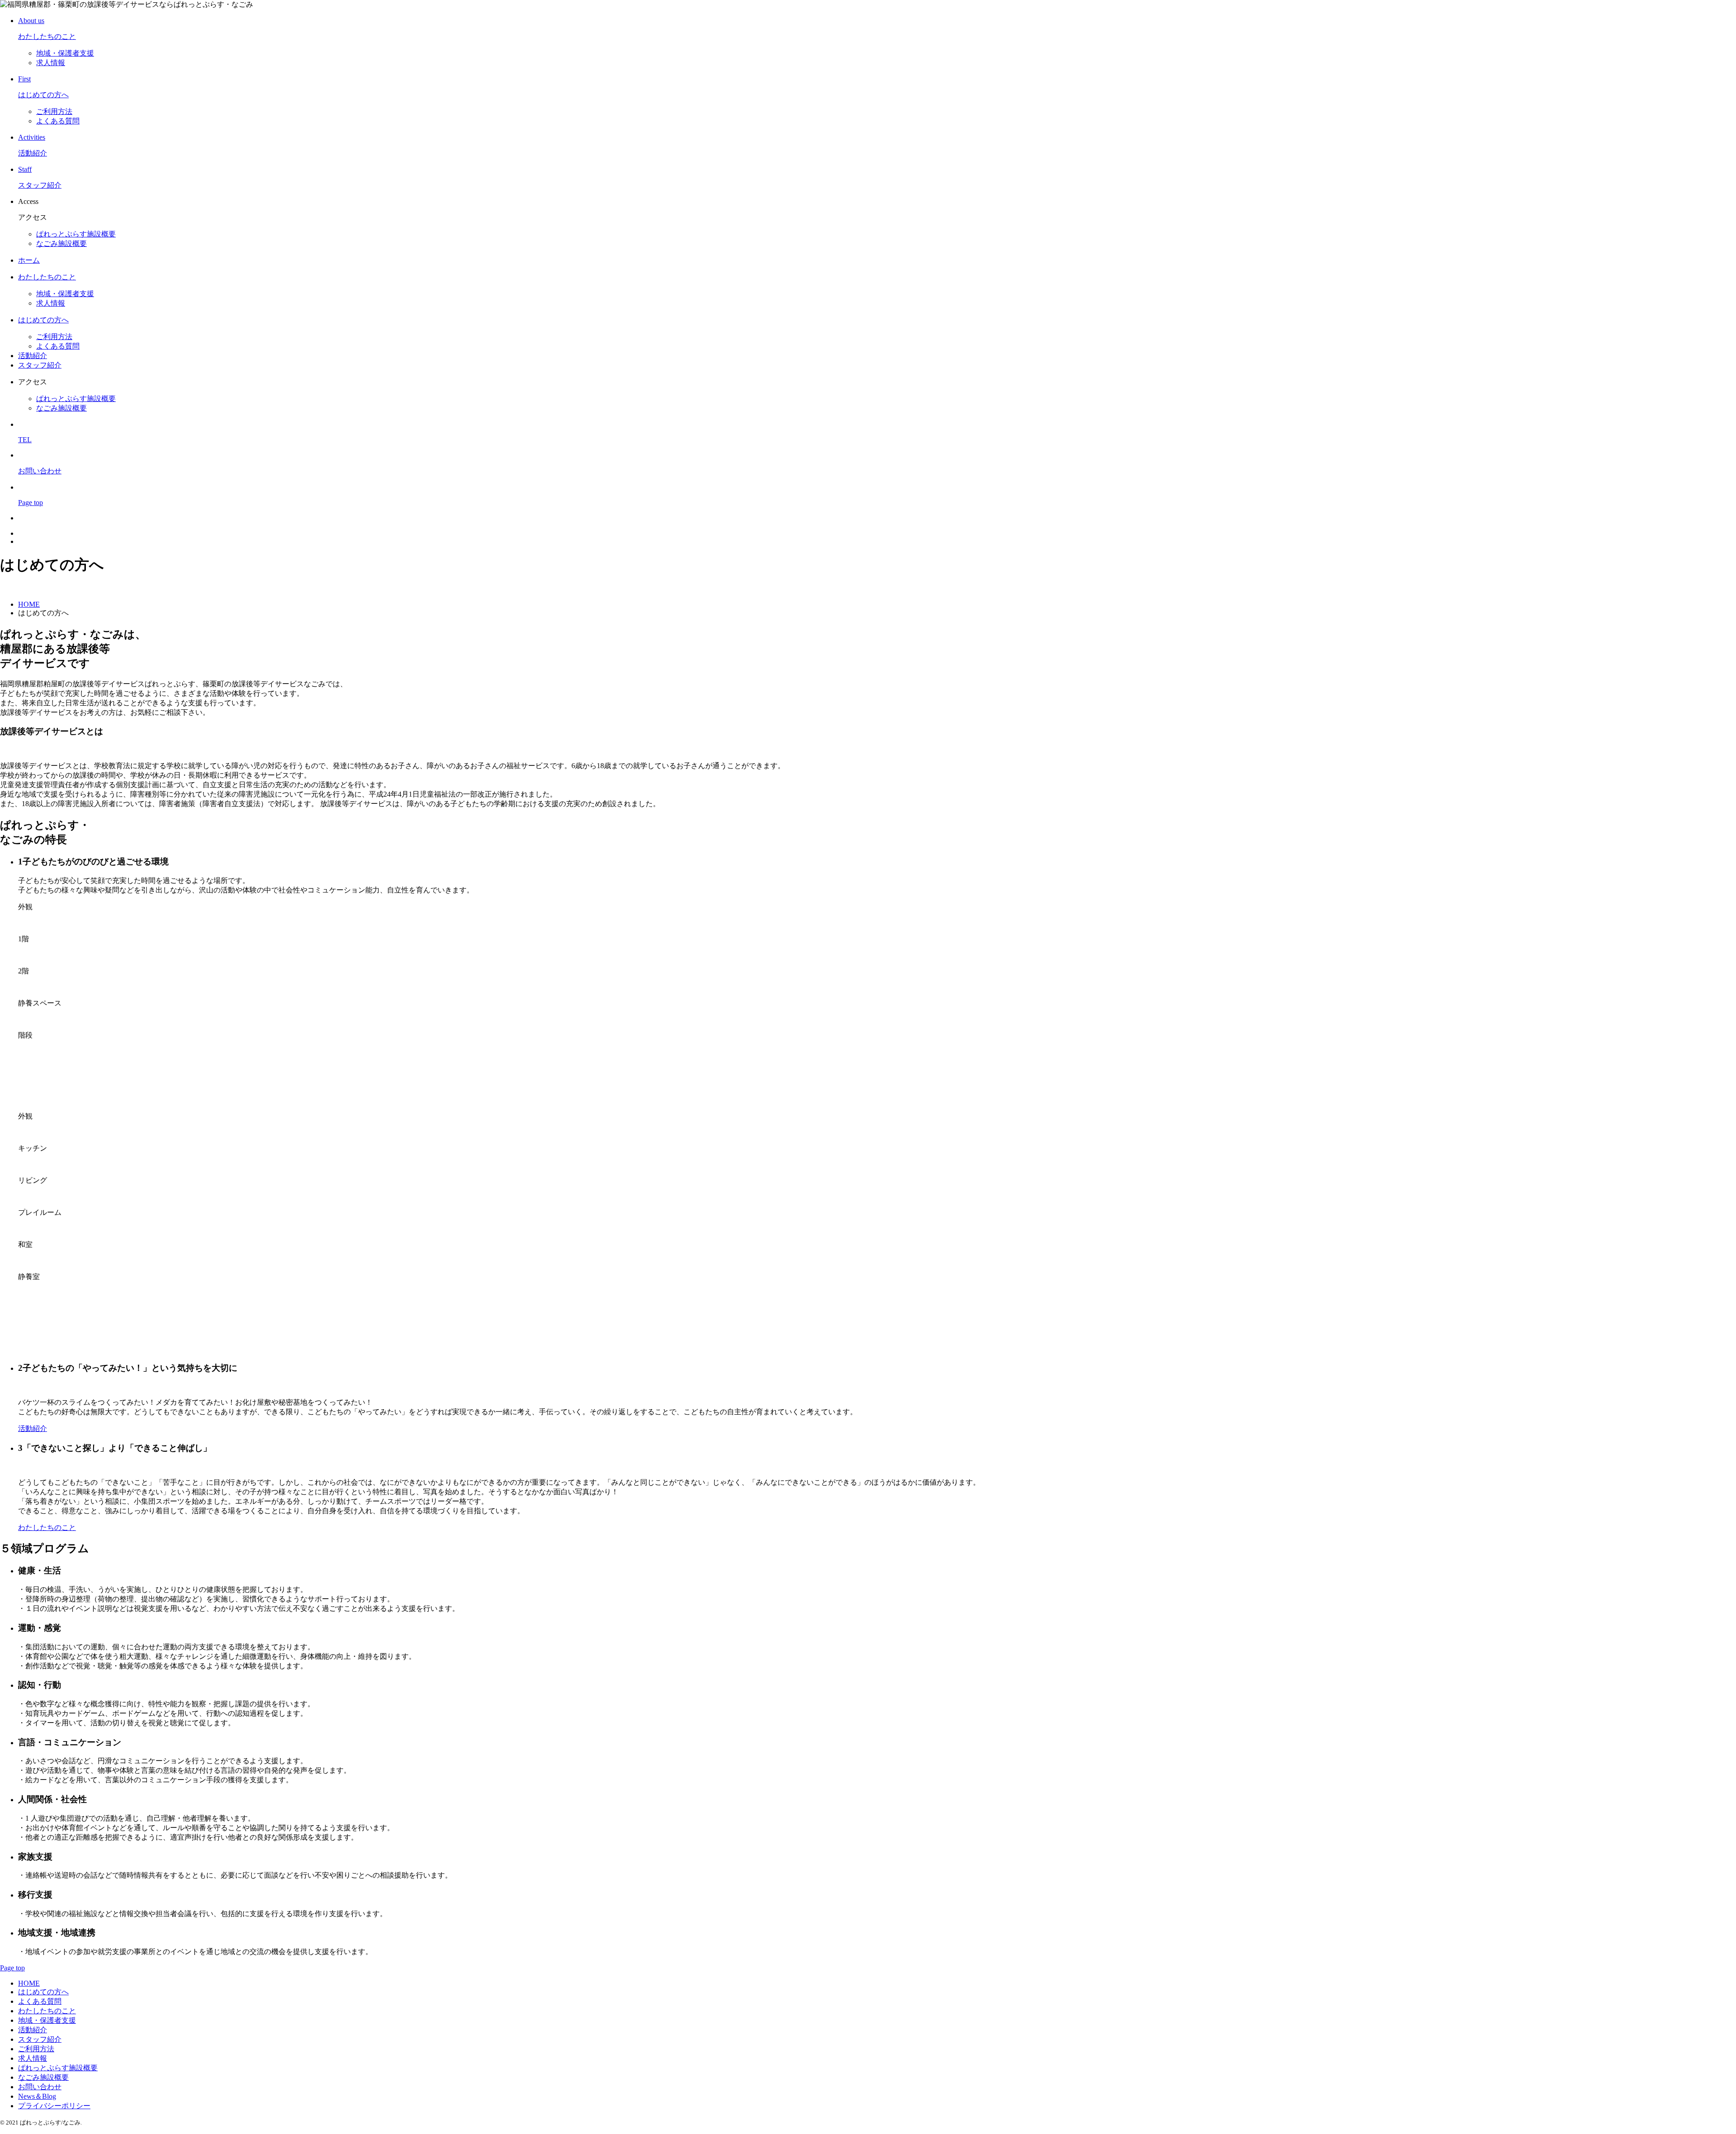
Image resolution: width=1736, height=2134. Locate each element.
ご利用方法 (54, 111)
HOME (29, 1983)
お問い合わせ (40, 2087)
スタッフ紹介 (40, 365)
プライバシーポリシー (54, 2106)
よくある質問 (58, 121)
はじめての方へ (43, 320)
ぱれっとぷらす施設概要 (76, 234)
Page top (12, 1968)
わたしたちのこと (47, 277)
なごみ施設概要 (61, 243)
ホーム (29, 260)
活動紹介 (33, 356)
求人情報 (51, 63)
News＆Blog (37, 2096)
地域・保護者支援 (65, 53)
